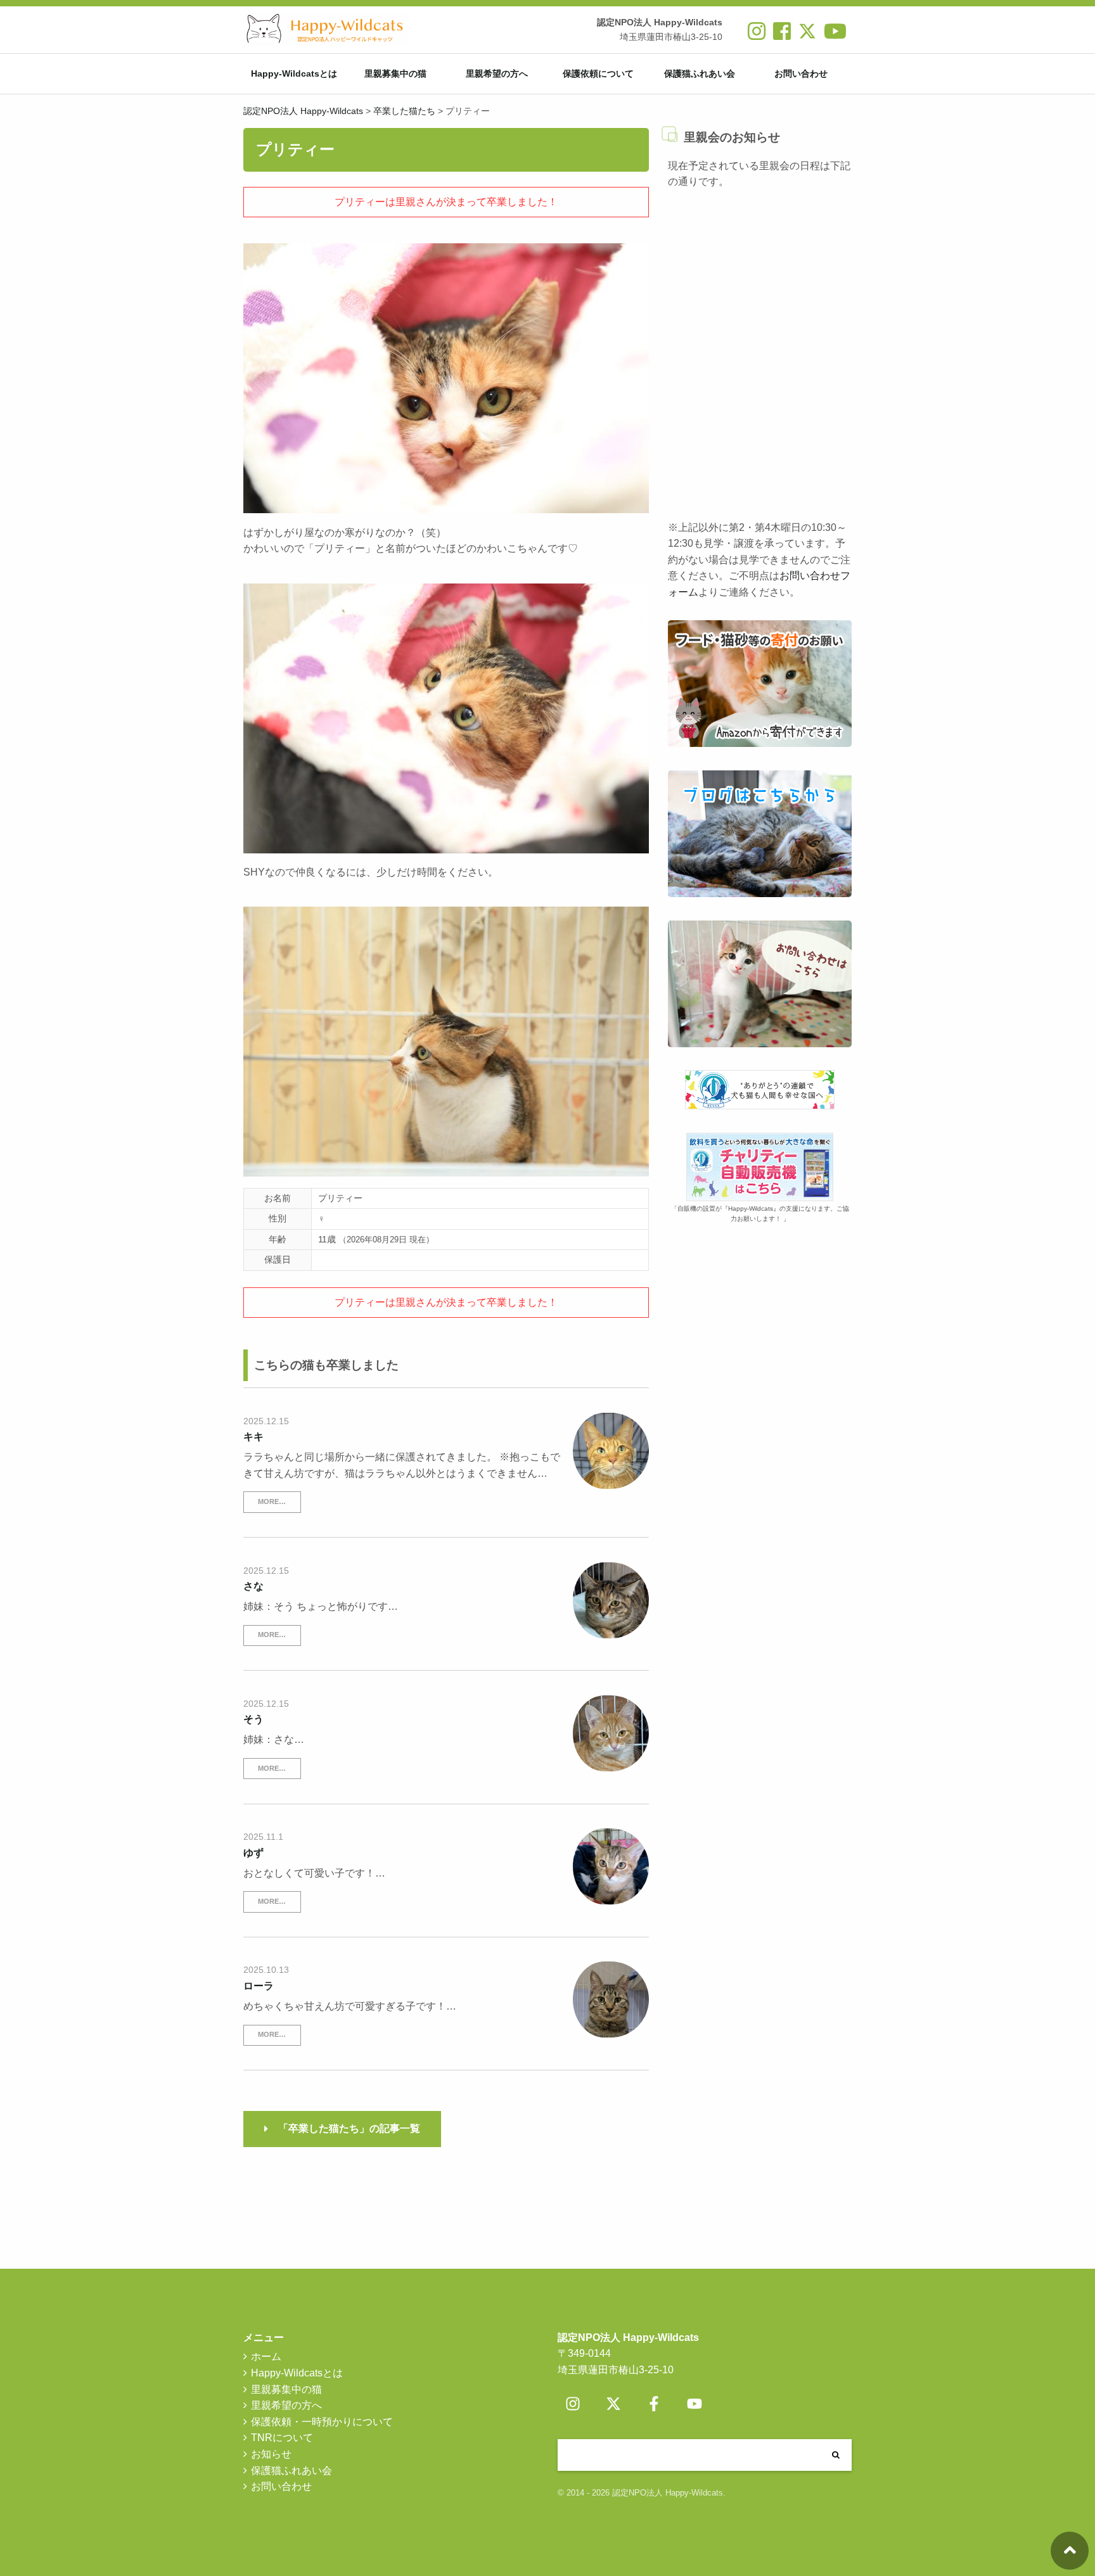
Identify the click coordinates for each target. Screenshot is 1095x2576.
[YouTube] (695, 2404)
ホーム (266, 2356)
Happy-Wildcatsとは (294, 73)
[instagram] (573, 2404)
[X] (807, 36)
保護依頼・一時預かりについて (322, 2422)
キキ (253, 1437)
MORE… (272, 1502)
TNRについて (282, 2438)
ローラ (259, 1986)
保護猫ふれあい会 (700, 73)
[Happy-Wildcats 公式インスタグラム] (757, 36)
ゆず (253, 1853)
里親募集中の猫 (395, 73)
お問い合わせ (801, 73)
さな (253, 1586)
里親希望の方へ (497, 73)
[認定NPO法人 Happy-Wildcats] (326, 29)
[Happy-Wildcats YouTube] (835, 36)
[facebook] (782, 36)
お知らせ (271, 2454)
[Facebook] (654, 2404)
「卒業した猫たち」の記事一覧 (349, 2128)
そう (253, 1719)
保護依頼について (598, 73)
